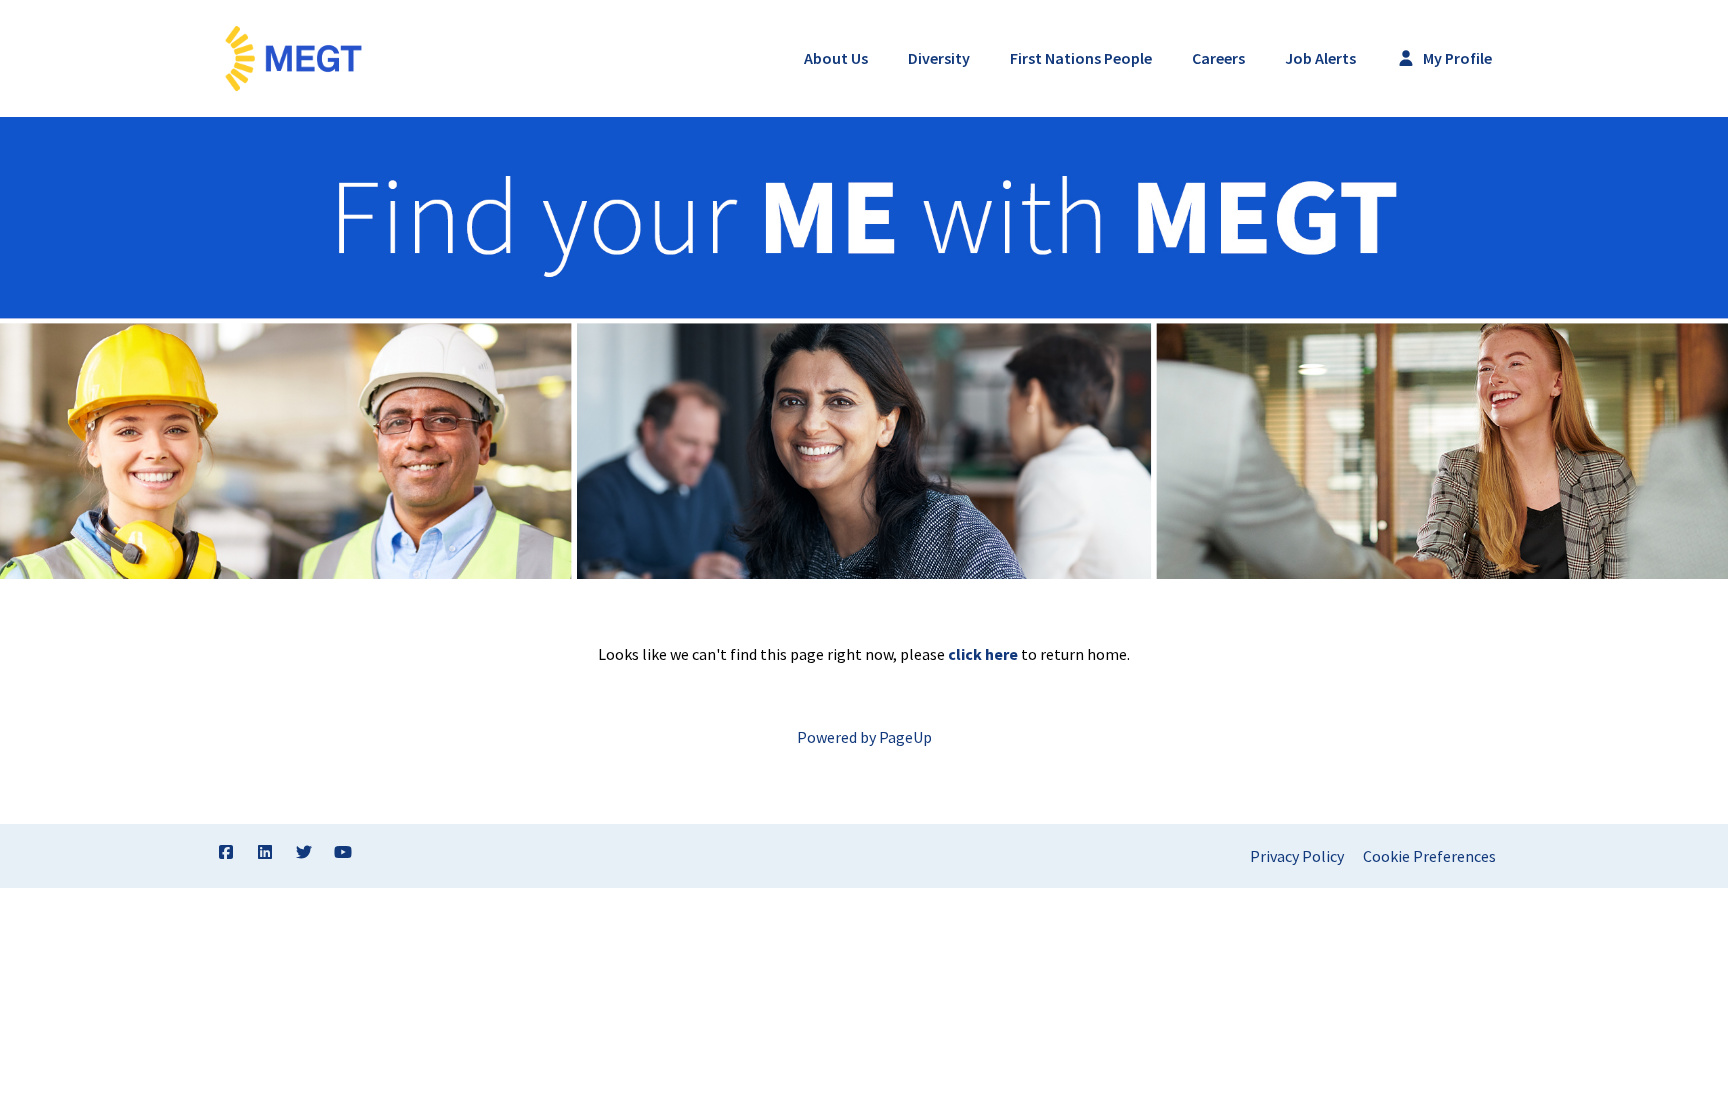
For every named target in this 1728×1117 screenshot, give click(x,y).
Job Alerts (1320, 58)
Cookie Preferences (1429, 856)
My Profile (1456, 58)
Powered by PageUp (864, 737)
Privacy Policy (1297, 856)
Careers (1218, 58)
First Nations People (1081, 58)
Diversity (939, 58)
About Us (836, 58)
